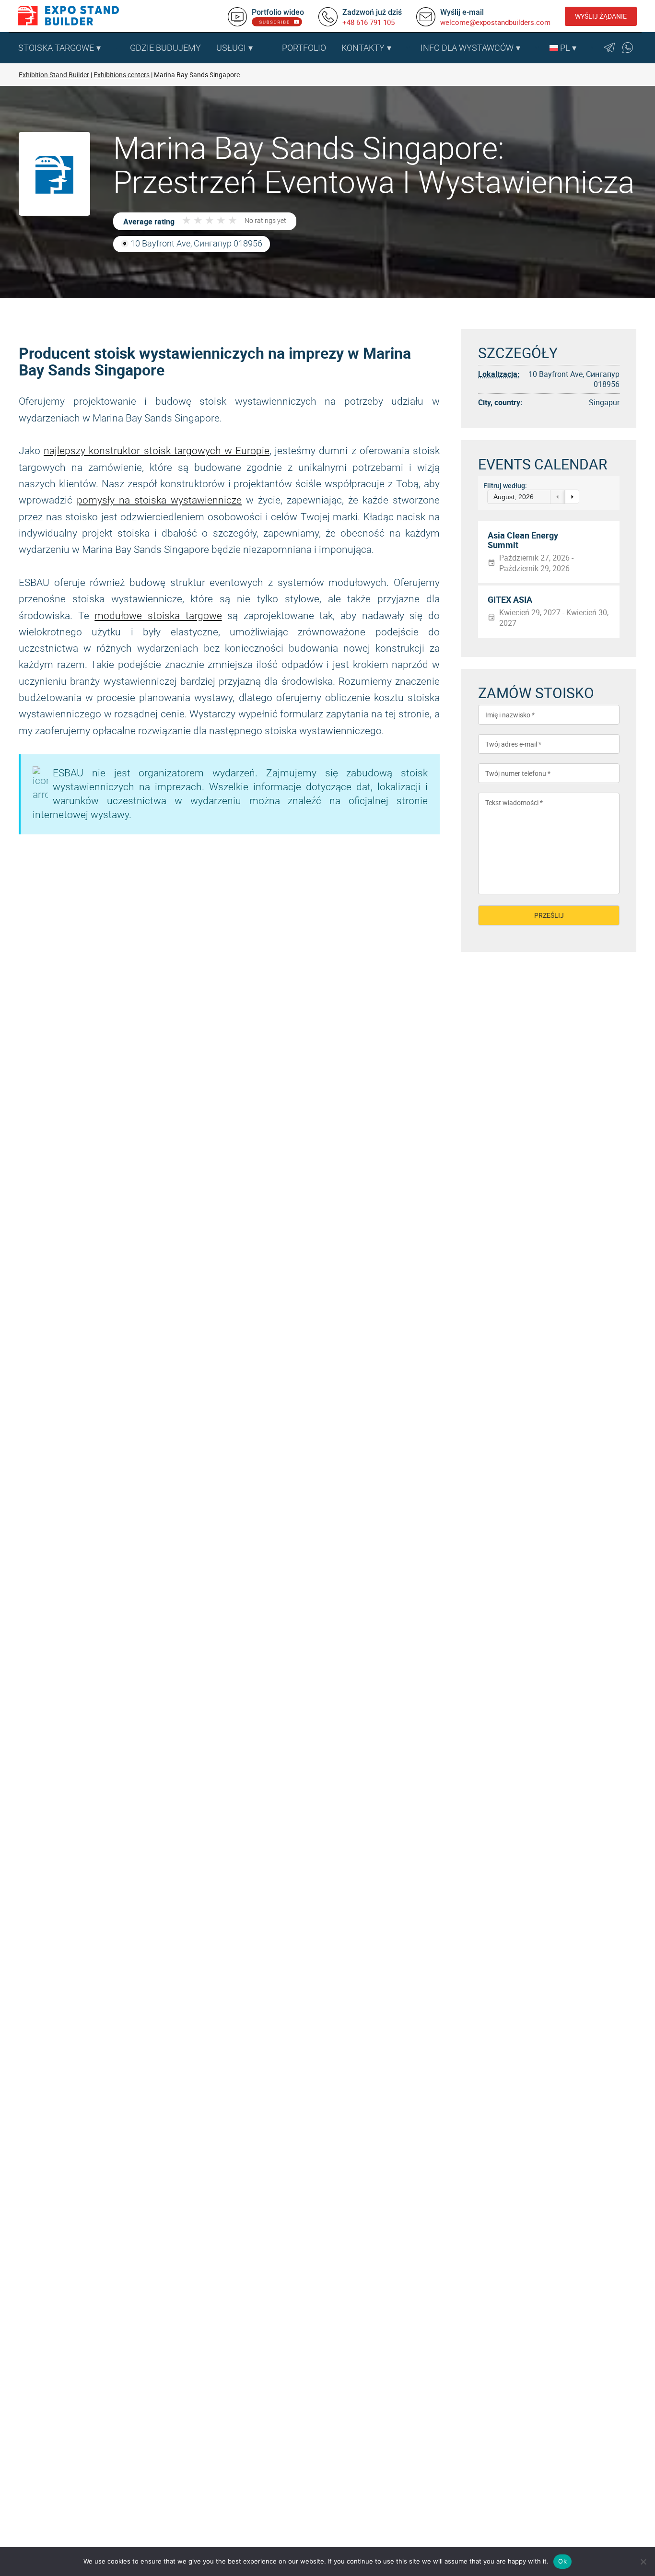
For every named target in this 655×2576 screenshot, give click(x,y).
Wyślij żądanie (601, 16)
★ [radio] (187, 221)
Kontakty (363, 48)
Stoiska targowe (56, 48)
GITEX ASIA (510, 600)
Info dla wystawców (467, 48)
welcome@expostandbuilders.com (495, 22)
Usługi (231, 48)
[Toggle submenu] (117, 48)
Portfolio (304, 48)
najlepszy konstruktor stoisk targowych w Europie (157, 451)
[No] (643, 2562)
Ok (562, 2561)
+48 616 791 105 (368, 22)
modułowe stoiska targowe (158, 616)
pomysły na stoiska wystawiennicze (159, 500)
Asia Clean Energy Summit (523, 540)
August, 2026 (514, 497)
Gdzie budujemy (165, 48)
